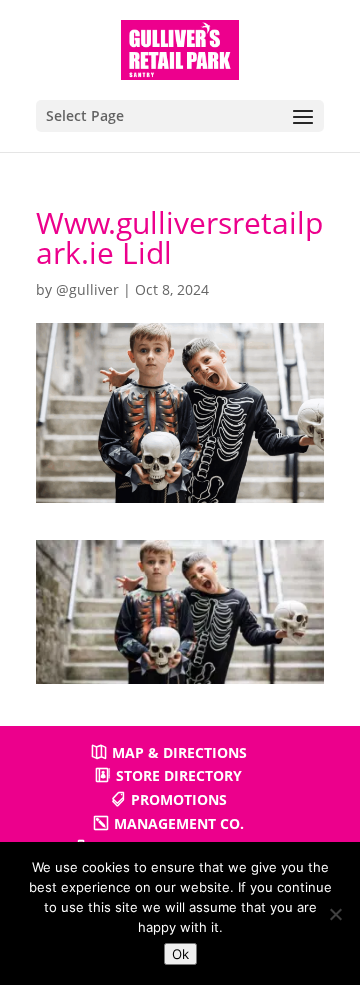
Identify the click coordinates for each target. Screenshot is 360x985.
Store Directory (179, 775)
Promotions (179, 799)
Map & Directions (179, 752)
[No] (335, 914)
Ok (180, 954)
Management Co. (179, 823)
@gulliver (87, 289)
